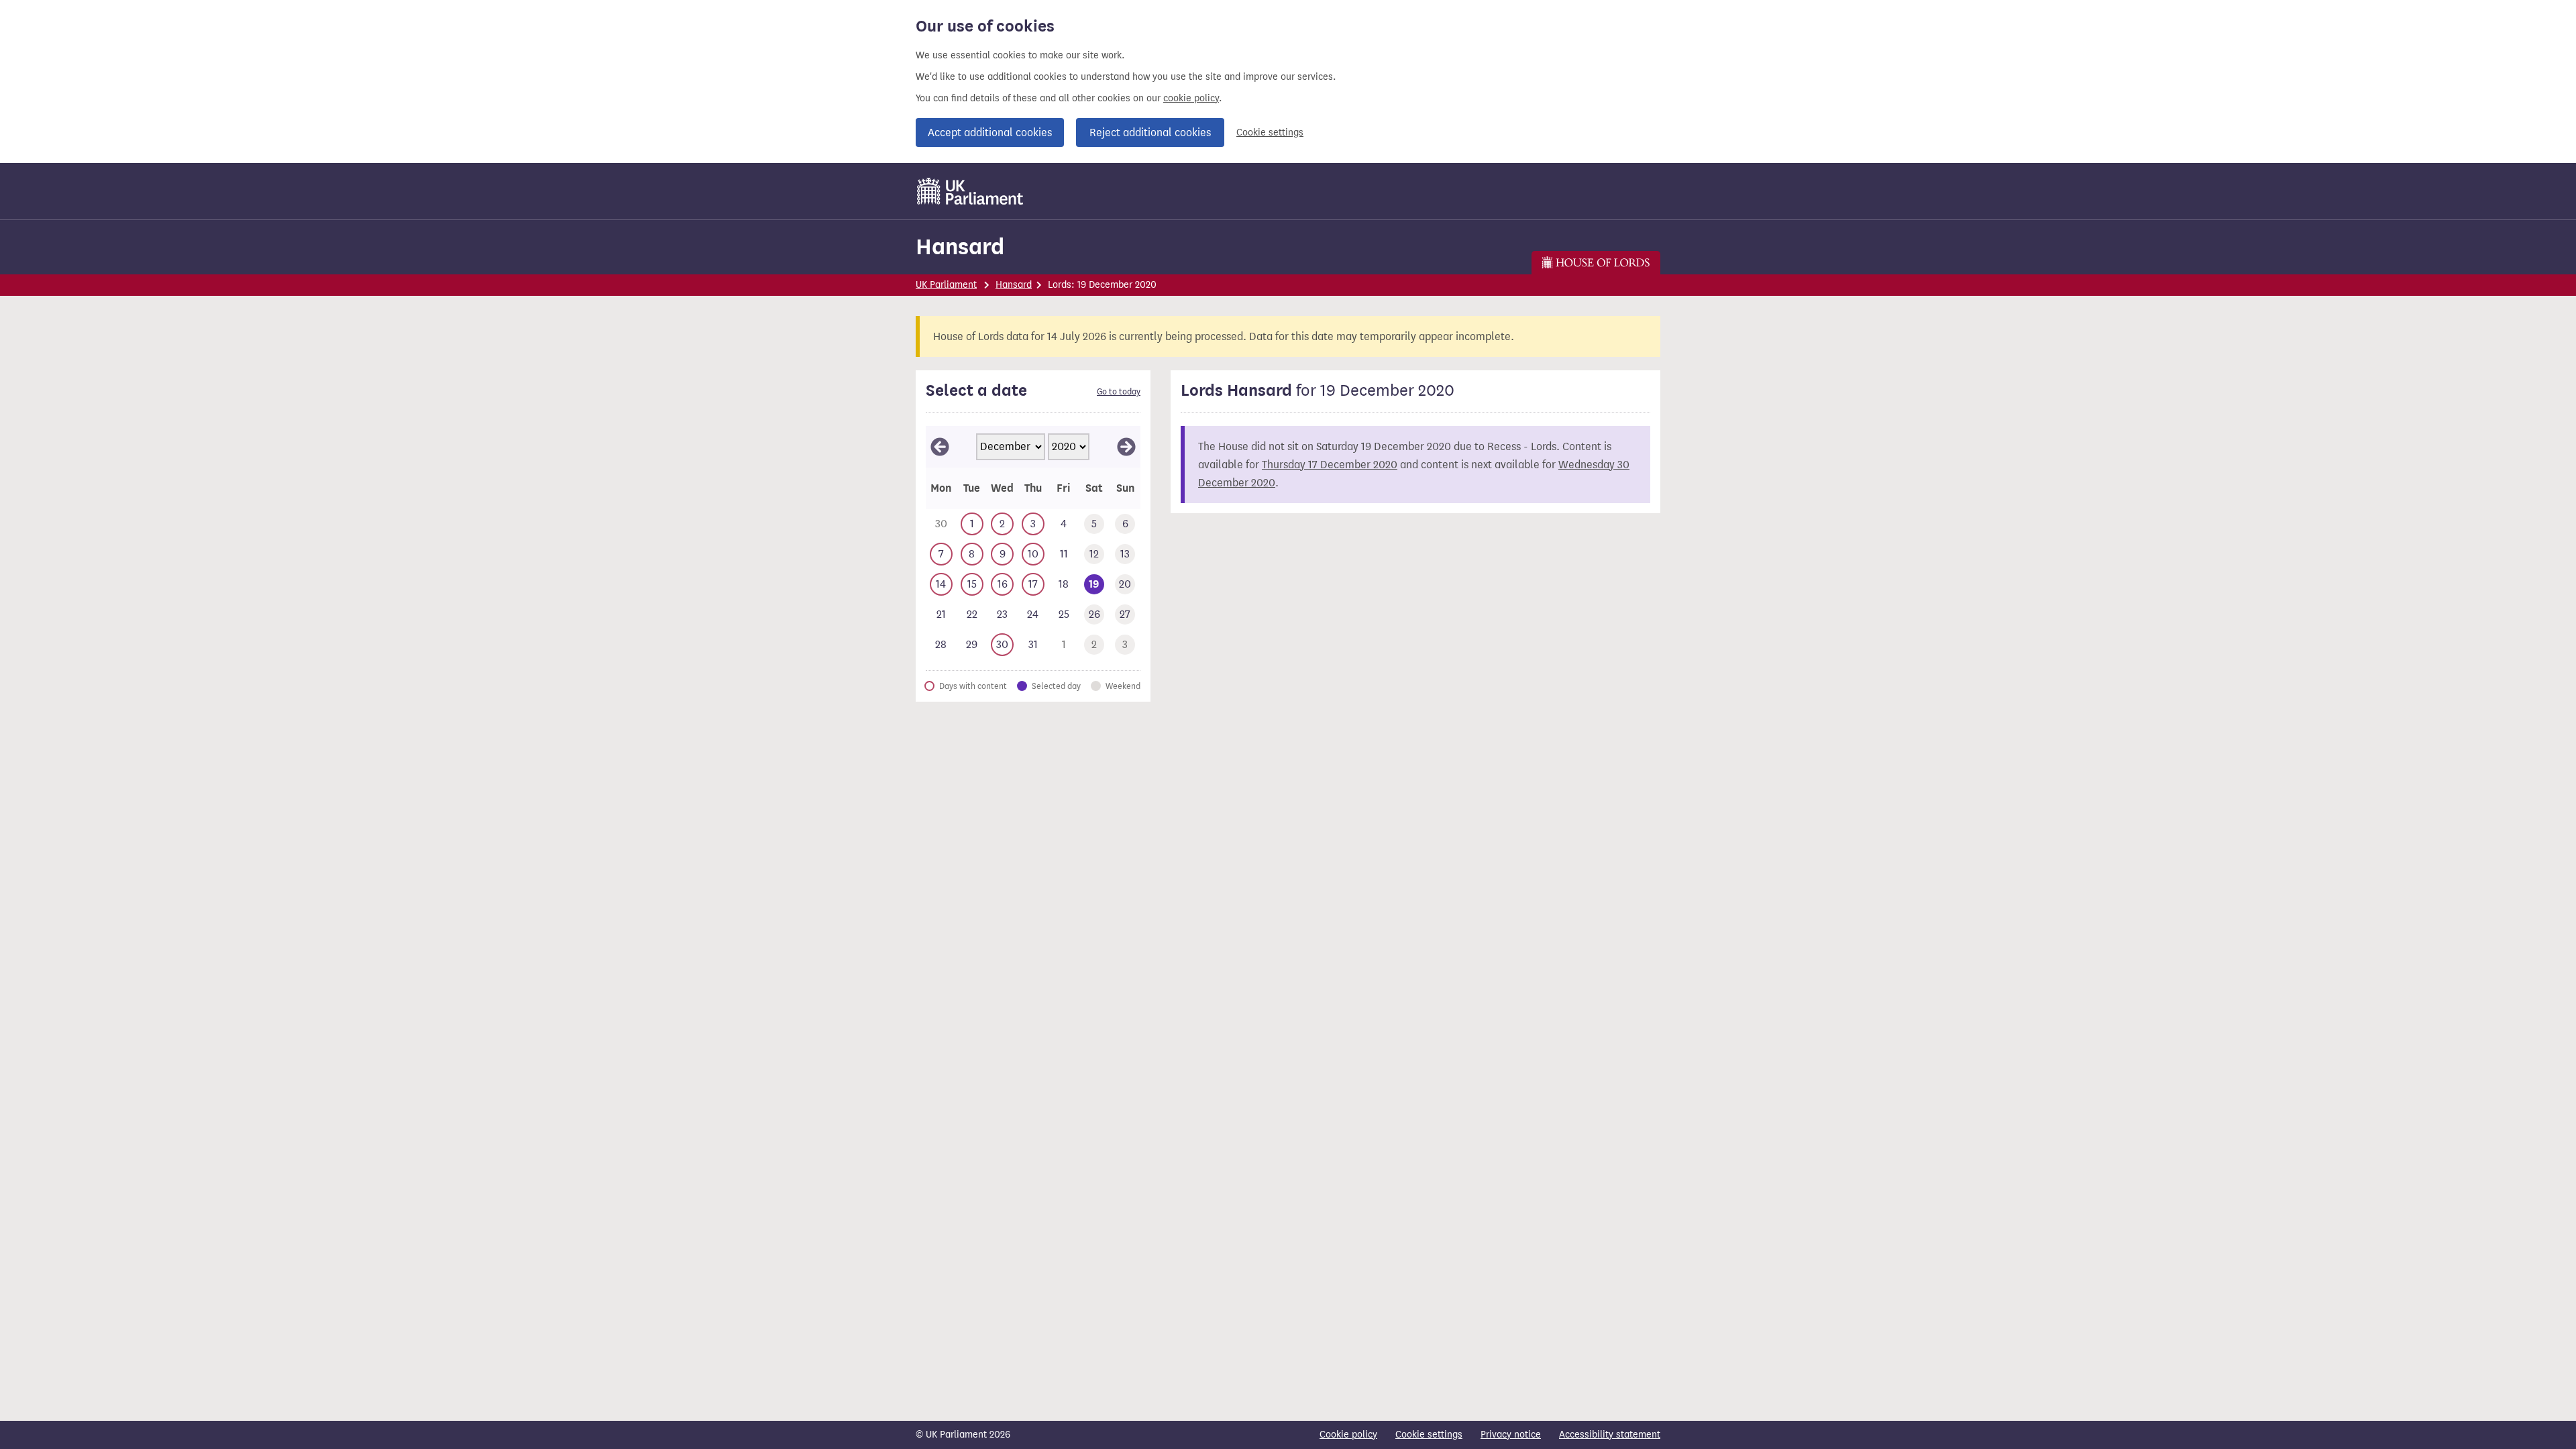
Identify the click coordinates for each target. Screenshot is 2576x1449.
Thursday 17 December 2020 (1330, 465)
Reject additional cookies (1150, 132)
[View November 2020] (940, 447)
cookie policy (1191, 98)
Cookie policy (1348, 1435)
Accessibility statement (1610, 1435)
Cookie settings (1270, 132)
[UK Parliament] (970, 191)
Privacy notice (1511, 1435)
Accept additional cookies (990, 132)
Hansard (960, 247)
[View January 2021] (1126, 447)
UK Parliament (946, 285)
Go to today (1119, 392)
